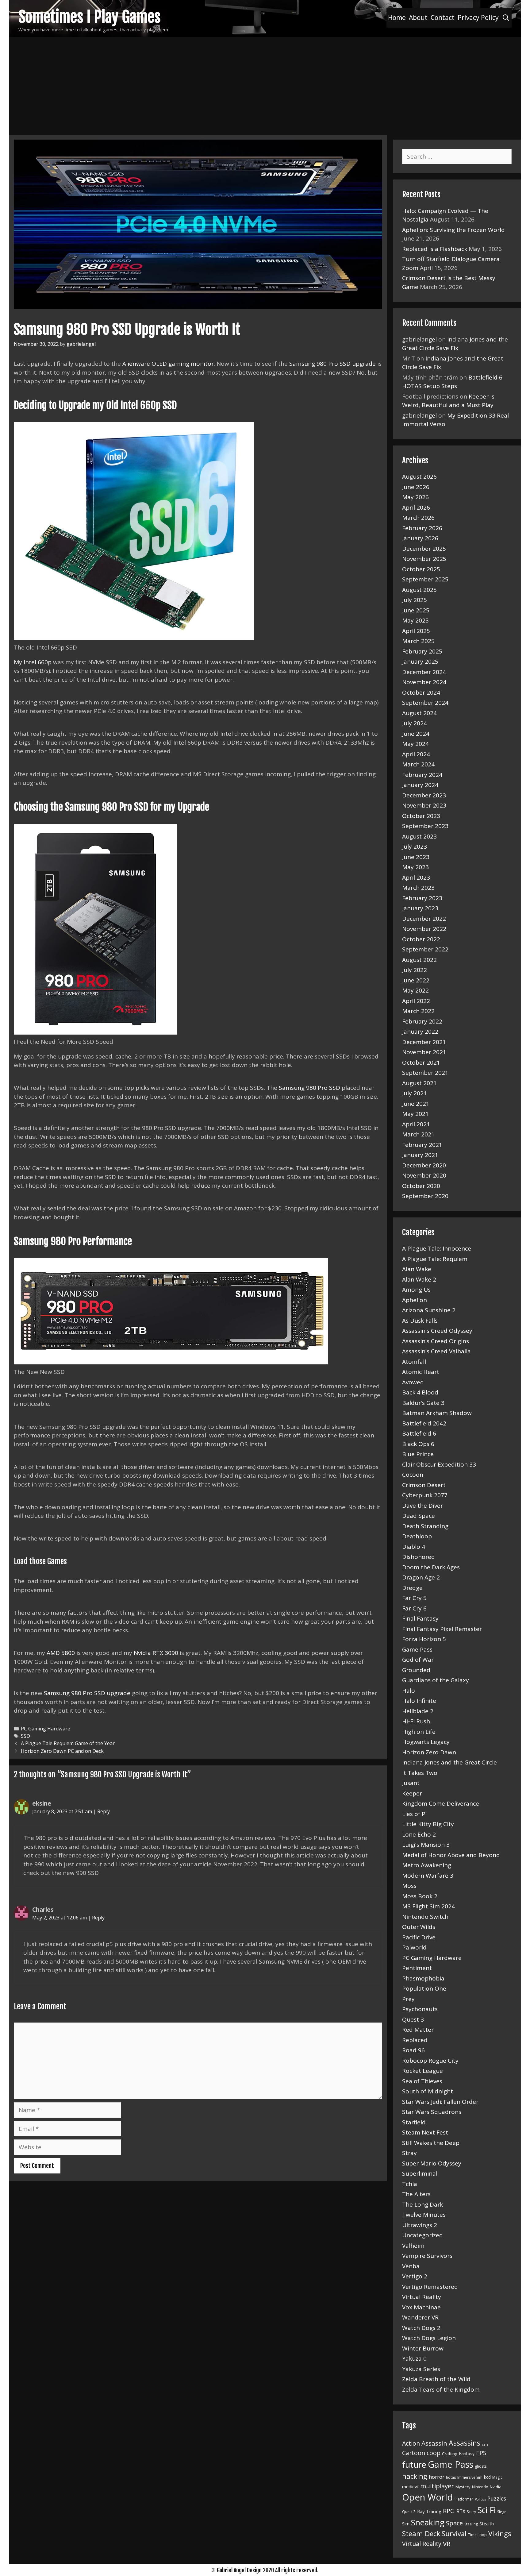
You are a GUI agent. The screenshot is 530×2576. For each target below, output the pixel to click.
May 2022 (415, 990)
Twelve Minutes (424, 2215)
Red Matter (418, 2030)
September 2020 (425, 1196)
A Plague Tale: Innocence (437, 1248)
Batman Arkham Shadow (437, 1413)
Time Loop (477, 2535)
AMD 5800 (61, 1653)
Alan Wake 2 (419, 1279)
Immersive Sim (470, 2477)
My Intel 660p (33, 662)
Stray (409, 2153)
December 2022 (424, 919)
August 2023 (419, 836)
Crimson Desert (424, 1485)
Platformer (464, 2499)
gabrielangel (419, 339)
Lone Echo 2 (419, 1834)
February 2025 (422, 651)
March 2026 (418, 518)
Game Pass (417, 1649)
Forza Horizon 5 (424, 1639)
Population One (424, 1988)
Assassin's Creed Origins (436, 1341)
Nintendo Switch (425, 1917)
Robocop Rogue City (430, 2061)
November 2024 (424, 682)
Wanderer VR (420, 2317)
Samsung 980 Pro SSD (309, 1088)
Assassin (434, 2443)
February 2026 (422, 528)
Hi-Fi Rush (416, 1721)
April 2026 (416, 507)
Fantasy (467, 2453)
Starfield (414, 2122)
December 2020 (424, 1165)
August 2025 (419, 590)
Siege (502, 2512)
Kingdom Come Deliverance (441, 1803)
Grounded (416, 1670)
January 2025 (420, 661)
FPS (481, 2453)
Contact (443, 17)
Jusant (411, 1783)
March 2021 (418, 1134)
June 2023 (416, 857)
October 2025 (421, 569)
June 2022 (416, 980)
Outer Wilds (419, 1927)
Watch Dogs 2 (421, 2328)
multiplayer (437, 2486)
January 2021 (420, 1155)
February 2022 (422, 1021)
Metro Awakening (427, 1865)
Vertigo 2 (415, 2276)
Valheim (413, 2246)
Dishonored (419, 1557)
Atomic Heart (421, 1372)
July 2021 (415, 1093)
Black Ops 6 (418, 1444)
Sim (406, 2524)
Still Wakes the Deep (431, 2143)
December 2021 (424, 1042)
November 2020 (424, 1175)
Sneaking (428, 2522)
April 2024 (416, 754)
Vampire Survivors (427, 2256)
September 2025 (425, 579)
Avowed (413, 1382)
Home (397, 17)
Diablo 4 (414, 1547)
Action (411, 2443)
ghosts (481, 2466)
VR (447, 2543)
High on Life (419, 1732)
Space (454, 2523)
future (414, 2464)
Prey (408, 1999)
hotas (451, 2477)
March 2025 (418, 641)
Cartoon (414, 2453)
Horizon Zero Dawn (429, 1752)
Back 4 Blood (420, 1392)
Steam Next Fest (425, 2132)
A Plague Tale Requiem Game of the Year (68, 1743)
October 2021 (421, 1062)
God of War (418, 1660)
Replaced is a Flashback (435, 249)
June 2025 (416, 610)
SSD (25, 1736)
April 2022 (416, 1001)
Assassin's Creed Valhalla (436, 1351)
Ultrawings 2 (420, 2225)
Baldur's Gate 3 (423, 1403)
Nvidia (496, 2487)
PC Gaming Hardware (46, 1729)
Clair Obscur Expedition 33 (439, 1464)
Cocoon (413, 1475)
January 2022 (420, 1032)
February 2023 (422, 898)
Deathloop (417, 1536)
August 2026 (419, 476)
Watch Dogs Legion (429, 2338)
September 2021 (425, 1073)
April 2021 (416, 1124)
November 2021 (424, 1052)
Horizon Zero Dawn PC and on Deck (62, 1751)
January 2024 (420, 785)
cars (485, 2444)
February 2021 (422, 1145)
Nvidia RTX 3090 (156, 1653)
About (418, 17)
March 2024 (418, 764)
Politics (480, 2499)
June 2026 (416, 487)
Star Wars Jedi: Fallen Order (440, 2102)
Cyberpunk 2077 (425, 1495)
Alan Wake (417, 1269)
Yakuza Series (421, 2369)
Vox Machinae (421, 2307)
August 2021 (419, 1083)
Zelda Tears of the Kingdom (441, 2389)
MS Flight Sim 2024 (428, 1906)
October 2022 (421, 939)
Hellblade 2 (418, 1711)
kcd (487, 2477)
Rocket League (422, 2071)
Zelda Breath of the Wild (436, 2379)
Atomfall (414, 1362)
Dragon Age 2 (421, 1577)
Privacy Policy (478, 17)
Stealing (471, 2524)
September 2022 (425, 949)
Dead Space (419, 1516)
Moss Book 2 (420, 1896)
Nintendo (480, 2487)
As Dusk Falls (420, 1321)
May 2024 (415, 744)
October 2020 (421, 1186)
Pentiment (417, 1968)
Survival (454, 2534)
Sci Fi (487, 2510)
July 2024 (415, 723)
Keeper (412, 1793)
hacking (415, 2476)
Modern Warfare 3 (428, 1876)
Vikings (500, 2534)
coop (434, 2453)
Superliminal (420, 2173)
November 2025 (424, 559)
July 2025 (415, 600)
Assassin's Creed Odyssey (437, 1331)
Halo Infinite (419, 1701)
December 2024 (424, 672)
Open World (428, 2497)
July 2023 (415, 846)
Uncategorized (422, 2235)
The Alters (416, 2194)
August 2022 (419, 960)
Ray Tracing (429, 2511)
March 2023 (418, 888)
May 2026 (415, 497)
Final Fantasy (420, 1618)
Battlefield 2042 (424, 1423)
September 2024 (425, 703)
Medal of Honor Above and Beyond (451, 1855)
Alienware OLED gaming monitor (168, 364)
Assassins (465, 2443)
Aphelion (415, 1300)
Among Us (416, 1290)
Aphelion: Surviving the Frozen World (453, 230)
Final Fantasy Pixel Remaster (442, 1629)
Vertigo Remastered (430, 2287)
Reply (104, 1811)
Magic (497, 2477)
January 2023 (420, 908)
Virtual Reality (422, 2297)
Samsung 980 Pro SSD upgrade (332, 364)
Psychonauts (420, 2009)
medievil (410, 2486)
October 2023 (421, 816)
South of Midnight (428, 2091)
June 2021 (416, 1104)
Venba (411, 2266)
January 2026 (420, 538)
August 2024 (419, 713)
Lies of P (414, 1814)
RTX (461, 2511)
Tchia (410, 2184)
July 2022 (415, 970)
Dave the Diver (422, 1506)
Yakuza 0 (414, 2358)
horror (437, 2477)
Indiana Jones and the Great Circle (449, 1762)
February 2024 (422, 775)
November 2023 (424, 805)
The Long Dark (422, 2204)
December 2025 (424, 549)
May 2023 (415, 867)
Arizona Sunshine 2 (429, 1310)
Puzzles (497, 2498)
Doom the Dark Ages (431, 1567)
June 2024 (416, 734)
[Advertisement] (265, 83)
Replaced (415, 2040)
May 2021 (415, 1114)
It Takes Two (420, 1773)
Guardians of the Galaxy (436, 1680)
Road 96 (413, 2050)
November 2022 (424, 929)
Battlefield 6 (419, 1433)
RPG (449, 2511)
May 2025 (415, 620)
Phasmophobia (423, 1978)
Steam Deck (421, 2534)
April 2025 (416, 631)
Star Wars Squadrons (432, 2112)
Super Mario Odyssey (432, 2163)
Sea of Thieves (422, 2081)
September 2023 (425, 826)
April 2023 (416, 877)
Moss (409, 1886)
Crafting (450, 2454)
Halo (409, 1691)
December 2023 (424, 795)
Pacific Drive (419, 1937)
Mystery (463, 2487)
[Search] (506, 18)
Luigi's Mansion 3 (426, 1845)
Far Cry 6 (414, 1608)
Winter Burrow (423, 2348)
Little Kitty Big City (428, 1824)
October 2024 (421, 692)
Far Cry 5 (414, 1598)
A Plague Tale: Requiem (435, 1259)
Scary (471, 2512)
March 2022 (418, 1011)
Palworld (414, 1947)
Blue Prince (418, 1454)
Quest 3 (413, 2019)
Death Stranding (425, 1526)
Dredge (412, 1588)
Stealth (487, 2524)
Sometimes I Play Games (90, 17)
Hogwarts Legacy (426, 1742)
